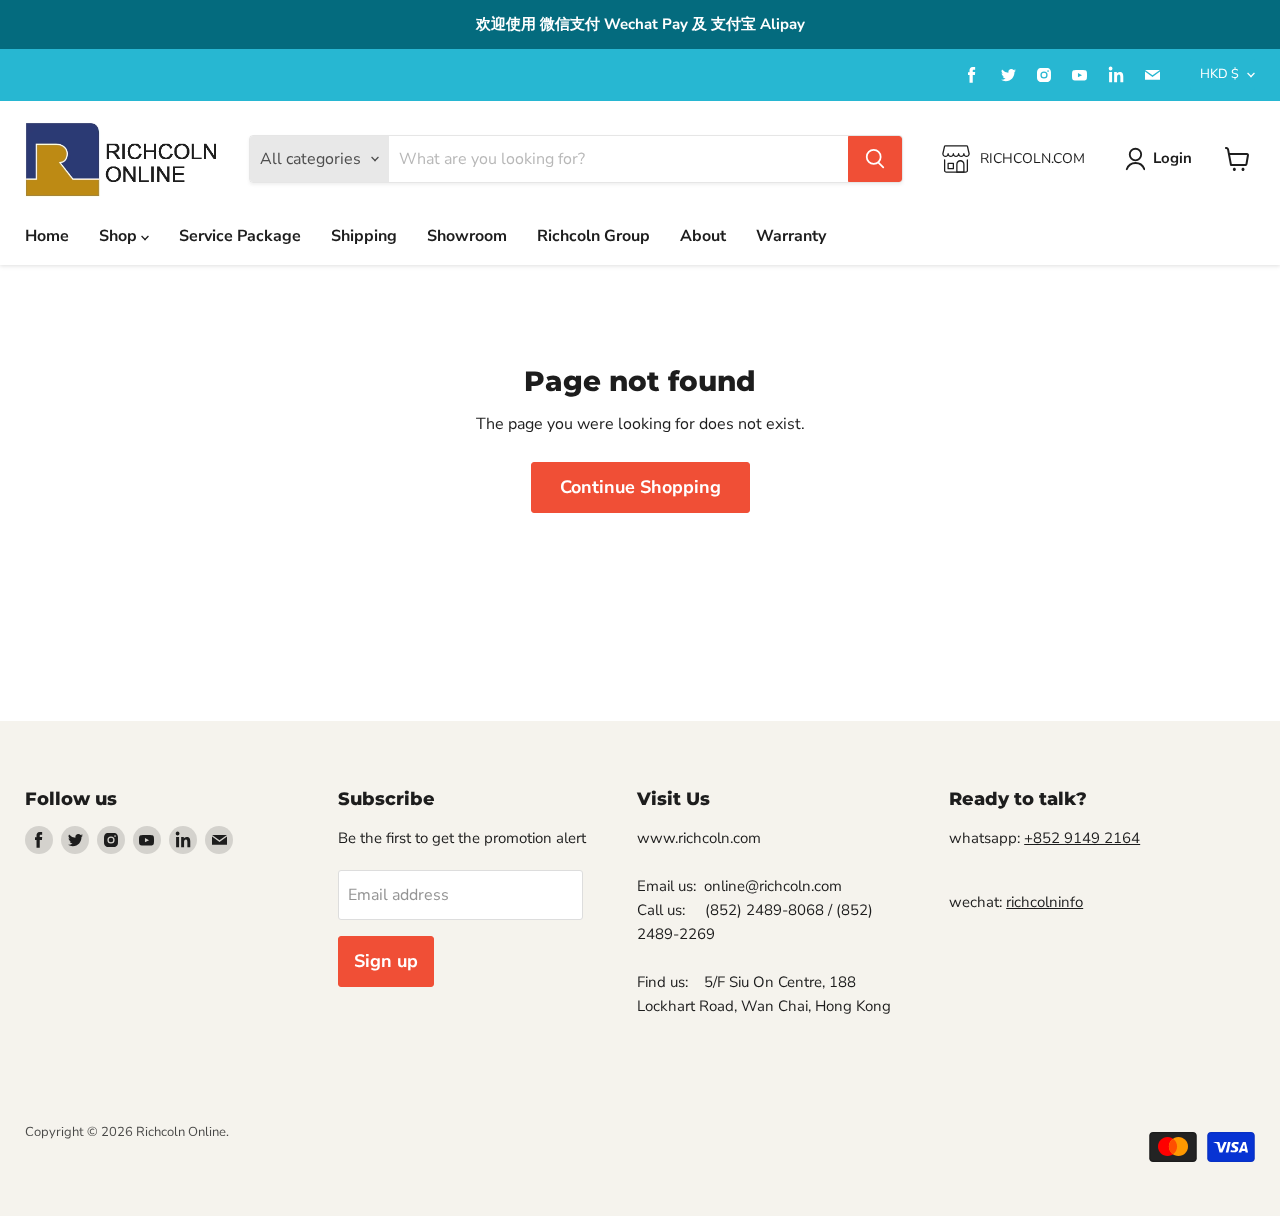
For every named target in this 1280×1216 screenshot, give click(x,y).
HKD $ (1219, 74)
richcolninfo (1044, 902)
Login (1172, 158)
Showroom (467, 236)
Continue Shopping (640, 487)
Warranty (791, 236)
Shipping (364, 236)
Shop (120, 236)
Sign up (386, 961)
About (703, 236)
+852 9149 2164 (1082, 838)
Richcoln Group (593, 236)
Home (47, 236)
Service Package (240, 236)
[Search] (875, 159)
